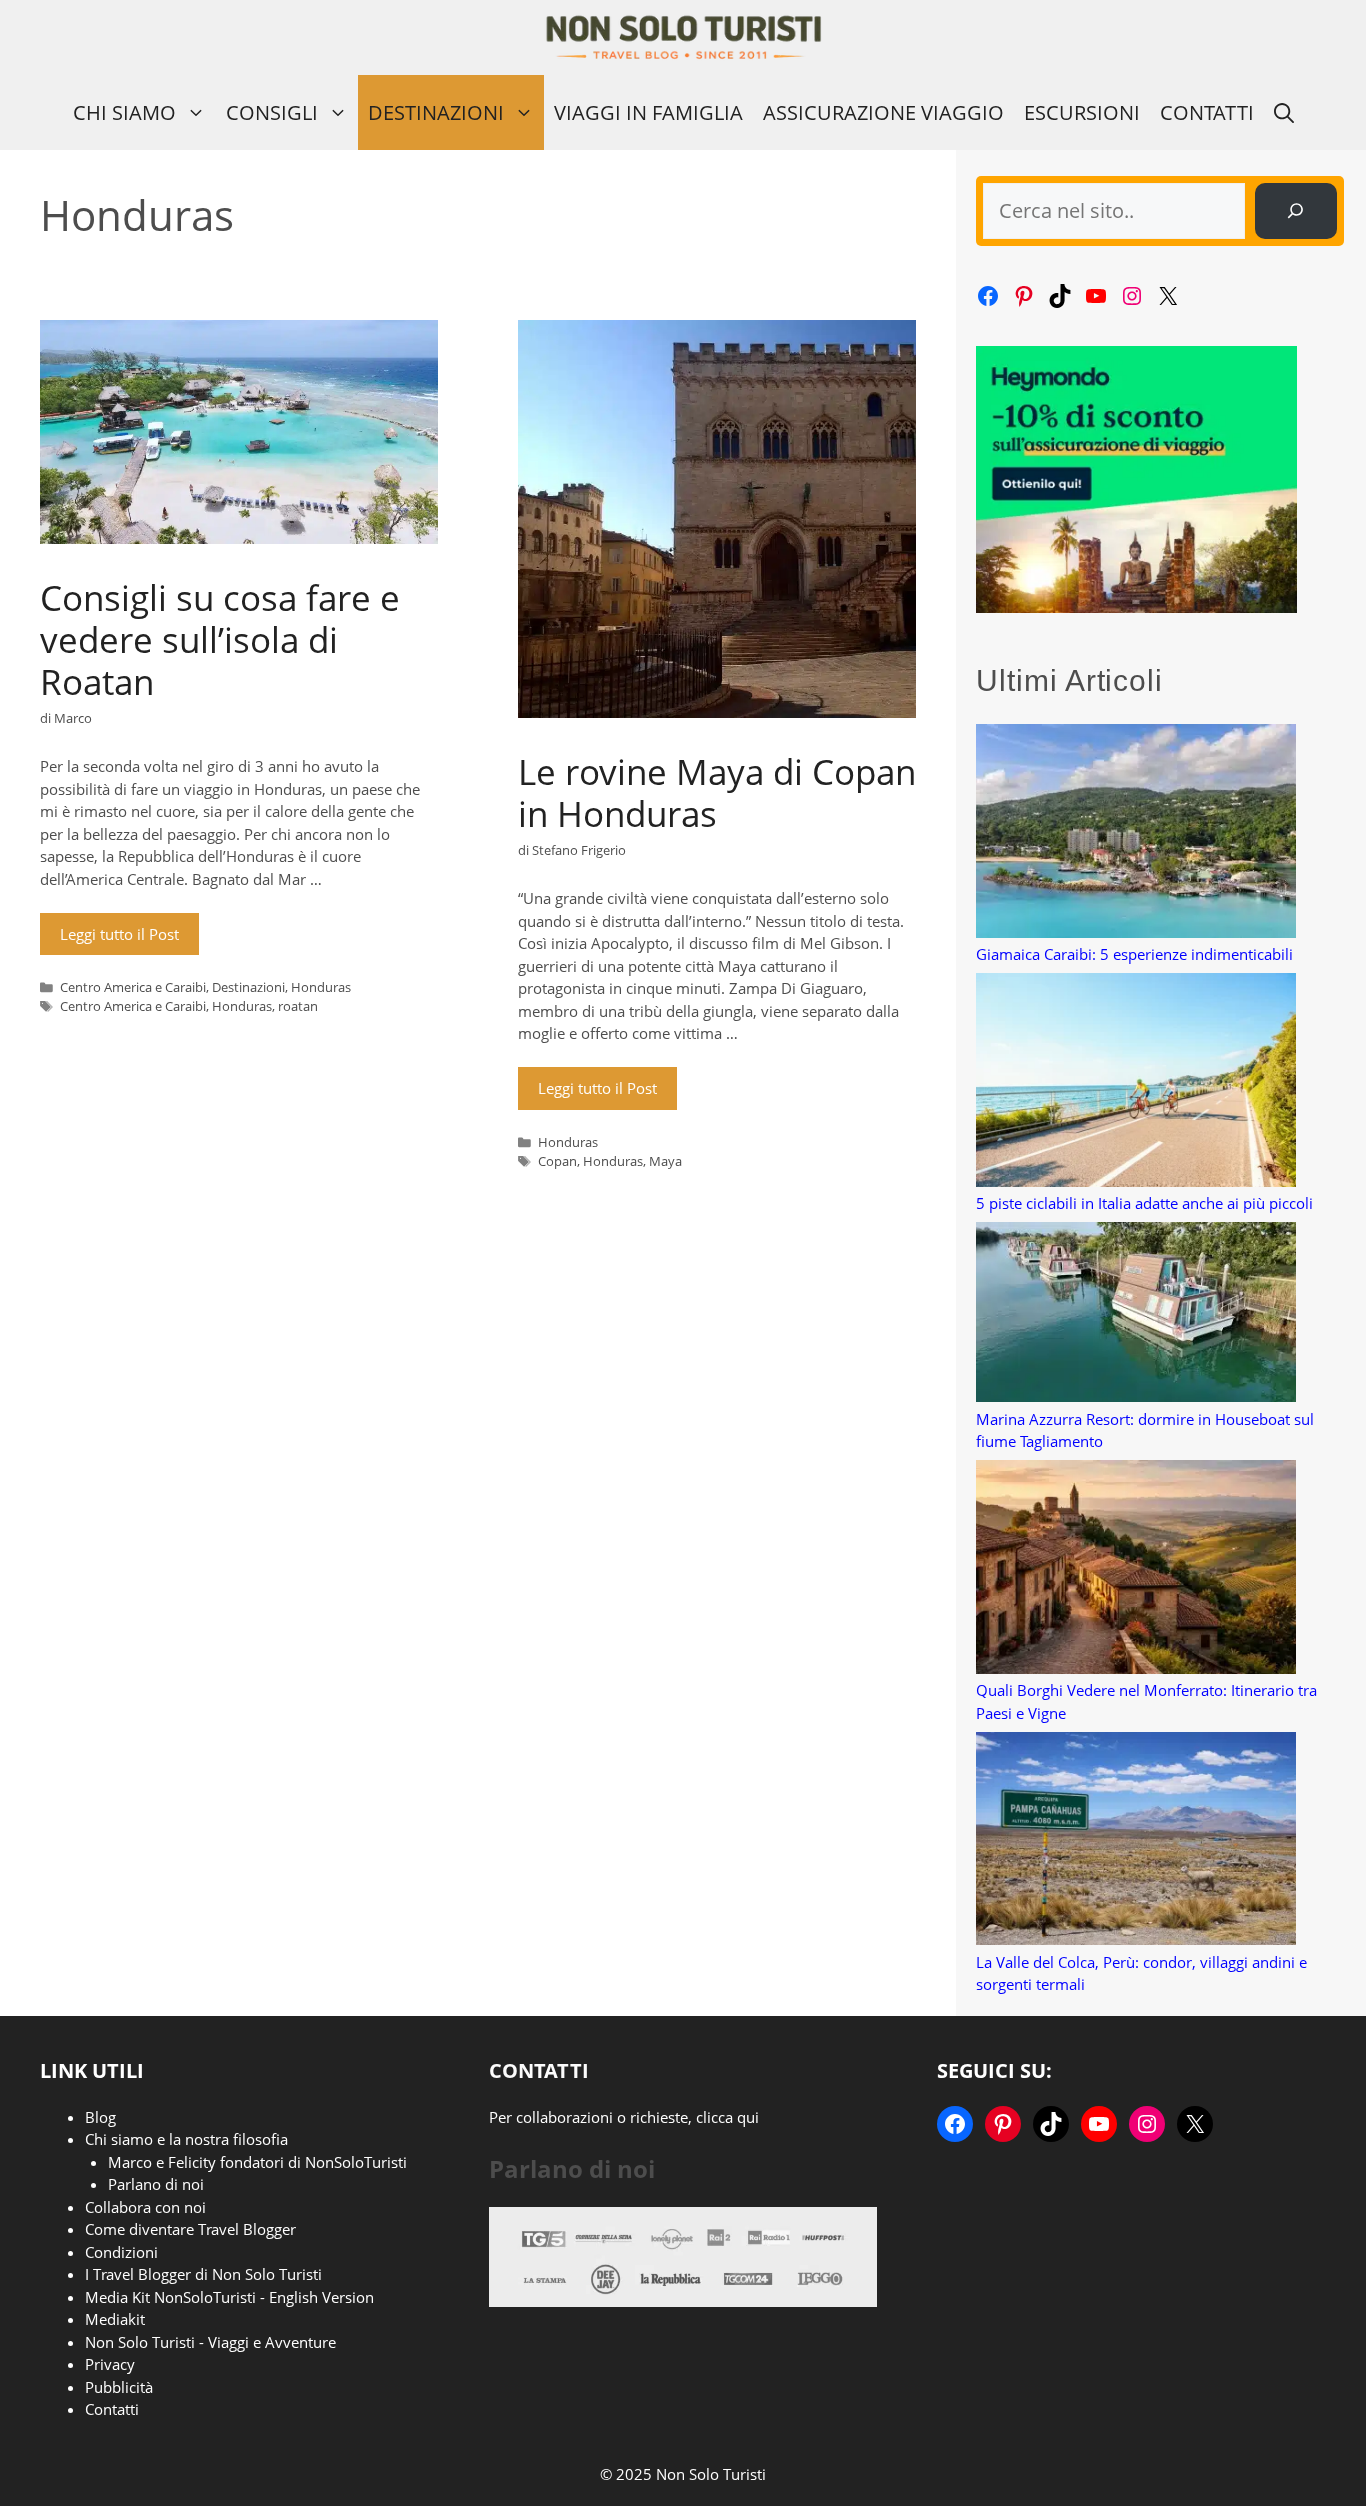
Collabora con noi (145, 2207)
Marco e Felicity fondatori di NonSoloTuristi (257, 2162)
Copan (557, 1161)
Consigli (272, 112)
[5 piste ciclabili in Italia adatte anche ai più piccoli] (1136, 1082)
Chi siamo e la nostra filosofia (186, 2139)
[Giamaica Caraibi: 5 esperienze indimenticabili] (1136, 833)
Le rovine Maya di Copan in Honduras (717, 792)
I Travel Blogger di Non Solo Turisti (203, 2274)
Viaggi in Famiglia (648, 112)
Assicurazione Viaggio (883, 112)
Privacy (110, 2364)
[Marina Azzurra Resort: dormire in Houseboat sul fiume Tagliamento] (1136, 1315)
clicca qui (727, 2117)
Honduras (321, 987)
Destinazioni (436, 112)
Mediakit (115, 2319)
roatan (298, 1006)
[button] (1284, 112)
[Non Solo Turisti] (683, 37)
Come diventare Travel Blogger (190, 2229)
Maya (665, 1161)
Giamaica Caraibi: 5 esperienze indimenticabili (1134, 954)
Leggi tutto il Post (119, 934)
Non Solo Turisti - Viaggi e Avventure (210, 2342)
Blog (100, 2117)
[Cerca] (1296, 211)
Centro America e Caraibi (133, 987)
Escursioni (1082, 112)
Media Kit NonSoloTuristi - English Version (229, 2297)
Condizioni (121, 2252)
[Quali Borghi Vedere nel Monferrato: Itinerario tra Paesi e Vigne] (1136, 1569)
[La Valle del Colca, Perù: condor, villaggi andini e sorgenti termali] (1136, 1841)
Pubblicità (119, 2387)
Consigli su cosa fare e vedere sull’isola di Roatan (220, 639)
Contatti (1207, 112)
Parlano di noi (156, 2184)
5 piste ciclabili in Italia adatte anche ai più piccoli (1144, 1203)
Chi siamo (124, 112)
